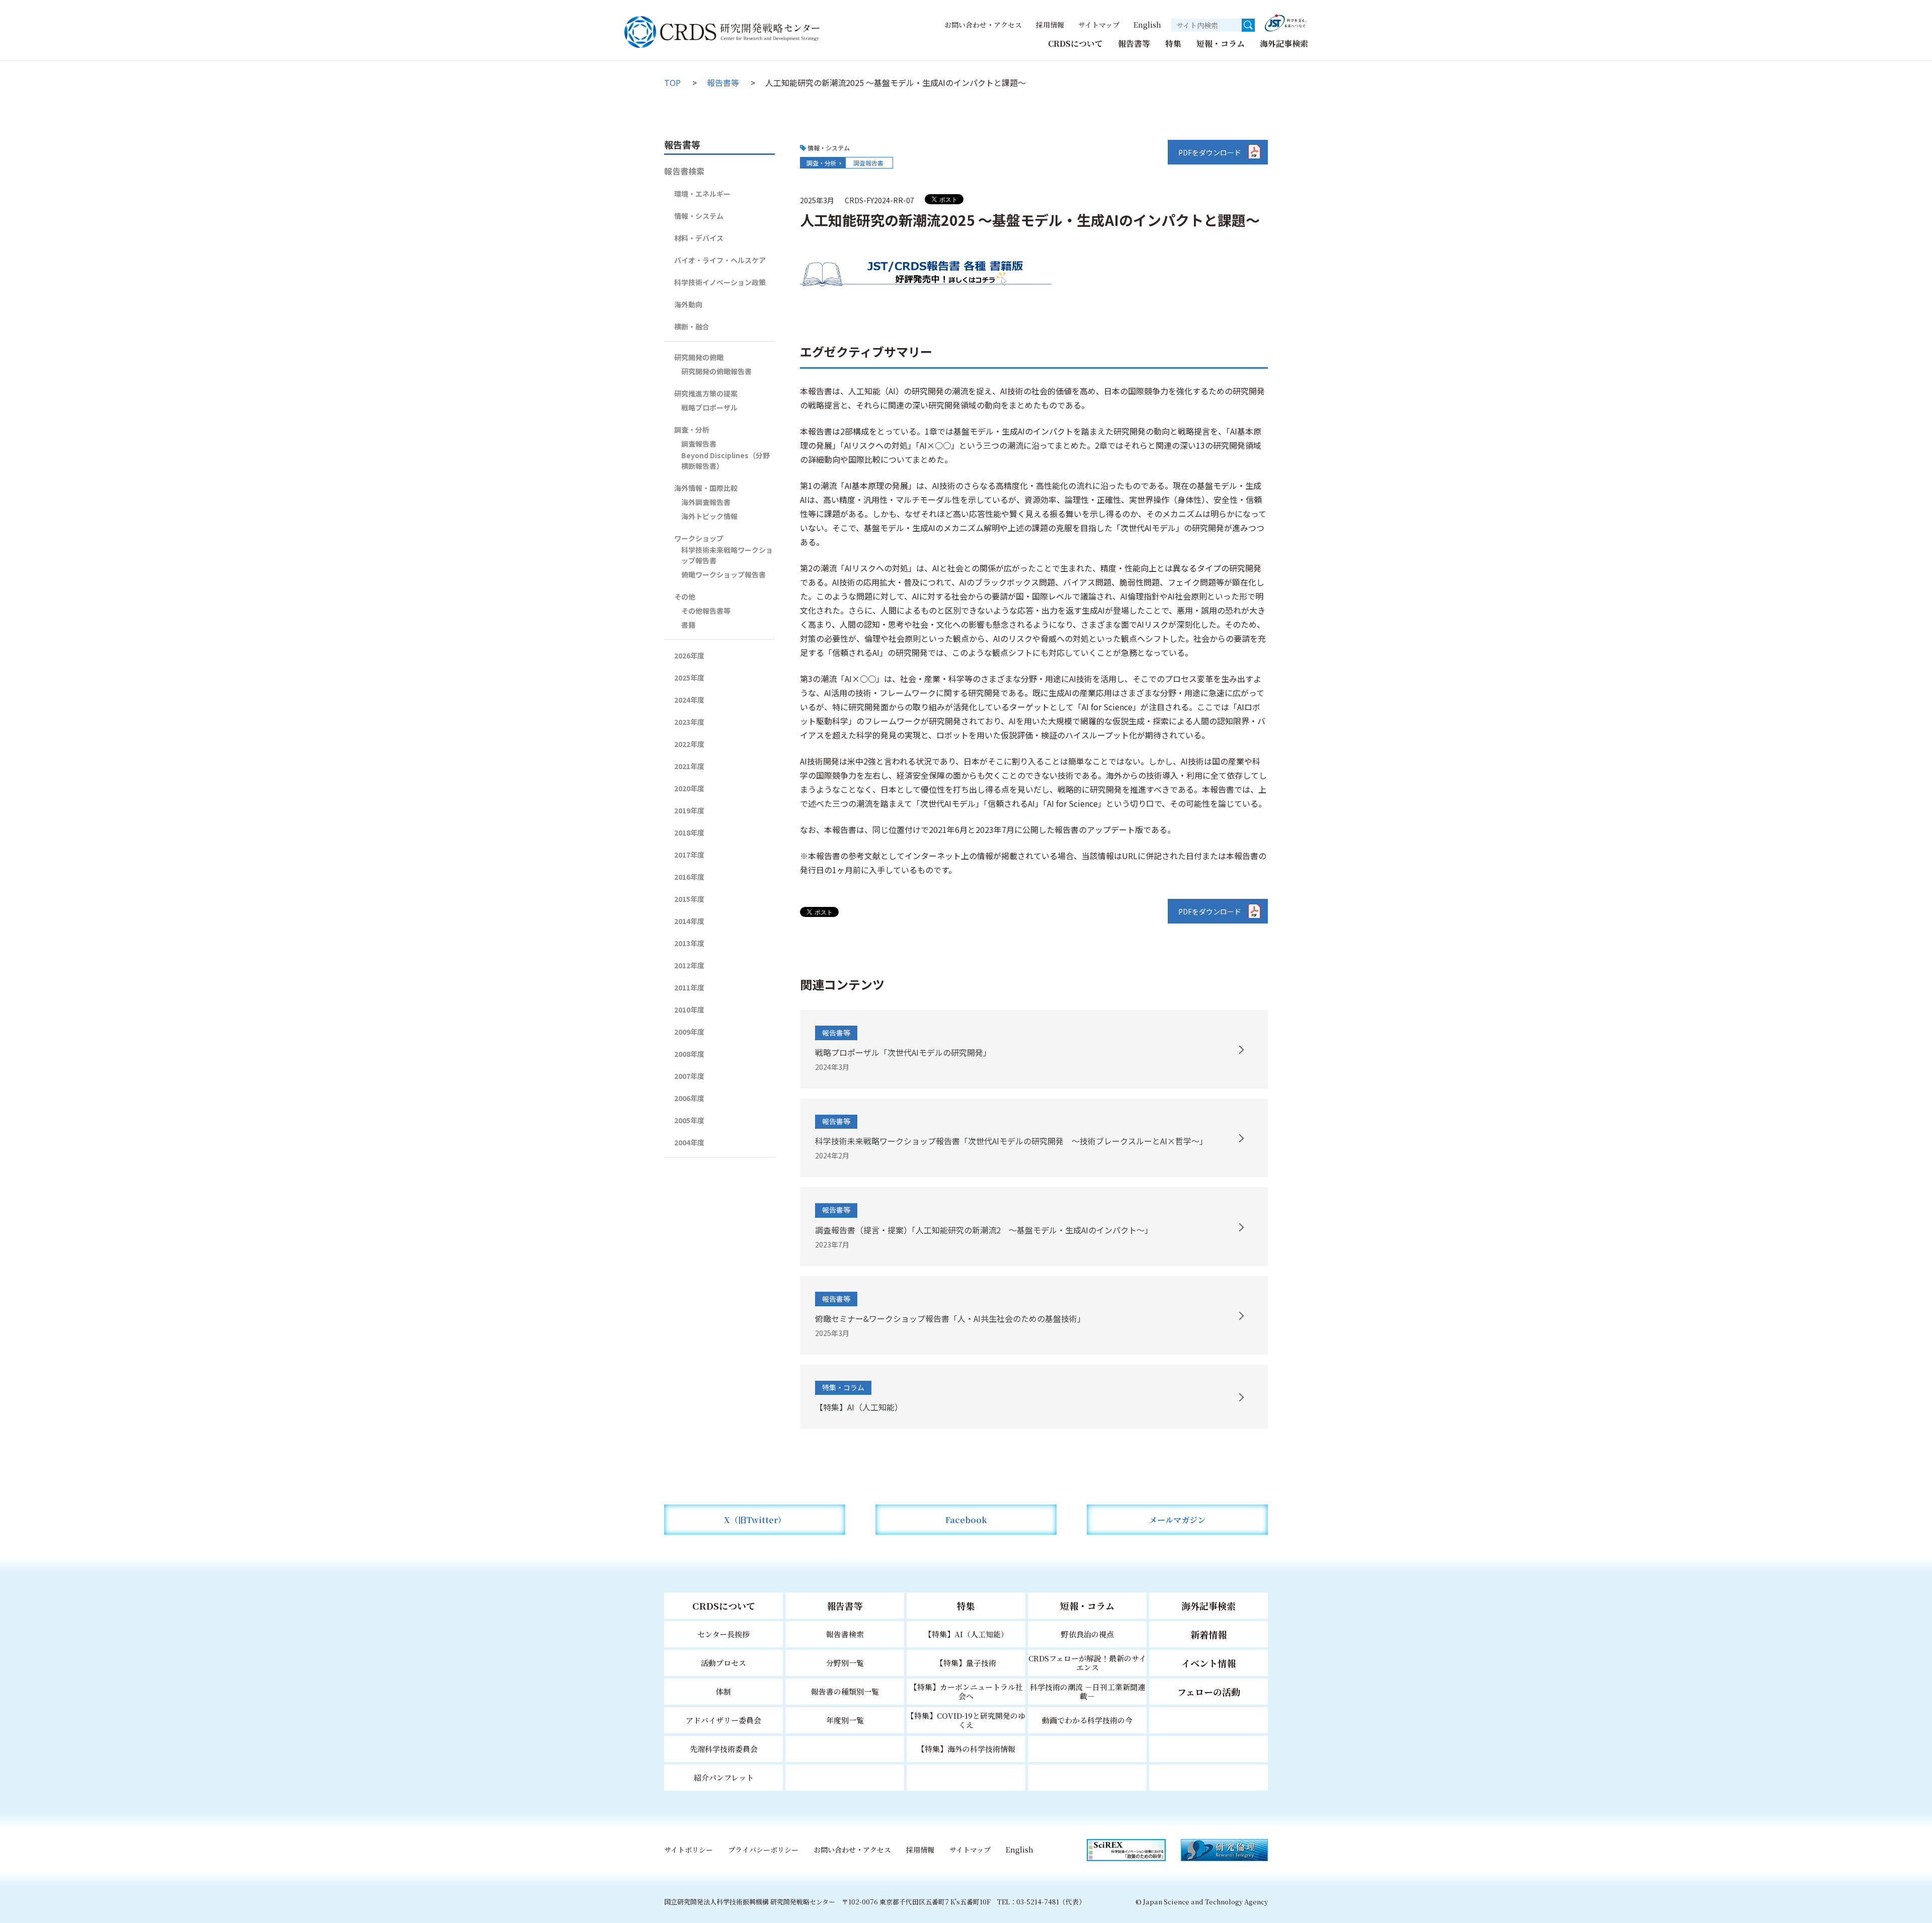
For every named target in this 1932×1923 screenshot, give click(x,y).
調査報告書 (868, 163)
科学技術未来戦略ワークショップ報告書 (727, 555)
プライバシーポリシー (763, 1850)
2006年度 (689, 1098)
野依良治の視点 (1088, 1634)
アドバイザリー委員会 (723, 1720)
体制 (723, 1691)
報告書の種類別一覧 (845, 1691)
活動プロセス (723, 1663)
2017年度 (689, 855)
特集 (1173, 44)
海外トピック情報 (709, 516)
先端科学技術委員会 (724, 1749)
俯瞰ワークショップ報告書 (723, 574)
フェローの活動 (1209, 1692)
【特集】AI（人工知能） (966, 1634)
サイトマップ (1099, 25)
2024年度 (689, 700)
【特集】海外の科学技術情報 (966, 1749)
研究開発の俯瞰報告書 (716, 371)
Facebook (966, 1520)
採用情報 (1050, 25)
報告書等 (1134, 44)
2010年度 (689, 1010)
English (1147, 25)
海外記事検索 (1284, 44)
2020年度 (689, 788)
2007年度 (689, 1076)
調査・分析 (822, 163)
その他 (685, 597)
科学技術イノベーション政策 (720, 282)
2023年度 (689, 722)
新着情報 (1209, 1634)
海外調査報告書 (706, 502)
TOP (672, 82)
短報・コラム (1221, 44)
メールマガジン (1177, 1520)
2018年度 (689, 832)
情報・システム (699, 216)
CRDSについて (1075, 44)
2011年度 (689, 987)
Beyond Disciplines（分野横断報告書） (726, 461)
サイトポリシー (689, 1850)
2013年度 (689, 943)
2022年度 (689, 744)
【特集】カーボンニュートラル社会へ (966, 1691)
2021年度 (689, 766)
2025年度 (689, 678)
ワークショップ (699, 538)
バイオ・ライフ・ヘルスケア (720, 260)
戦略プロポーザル (709, 407)
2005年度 (689, 1120)
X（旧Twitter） (755, 1520)
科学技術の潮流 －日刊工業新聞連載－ (1088, 1691)
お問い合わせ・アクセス (983, 25)
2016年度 (689, 877)
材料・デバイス (699, 238)
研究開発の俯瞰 (699, 357)
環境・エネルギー (702, 194)
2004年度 (689, 1142)
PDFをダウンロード (1210, 152)
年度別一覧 (845, 1720)
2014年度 (689, 921)
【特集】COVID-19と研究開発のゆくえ (966, 1720)
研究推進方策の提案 (706, 393)
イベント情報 (1209, 1663)
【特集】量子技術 (966, 1663)
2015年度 (689, 899)
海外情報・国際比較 (706, 488)
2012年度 (689, 965)
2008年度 (689, 1054)
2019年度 (689, 810)
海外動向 (688, 304)
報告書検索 (684, 171)
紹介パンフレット (724, 1777)
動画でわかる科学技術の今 (1087, 1720)
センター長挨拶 (723, 1634)
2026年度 (689, 655)
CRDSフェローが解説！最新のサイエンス (1087, 1663)
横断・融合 (692, 326)
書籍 (688, 625)
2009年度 (689, 1032)
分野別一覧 (845, 1663)
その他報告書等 (706, 611)
